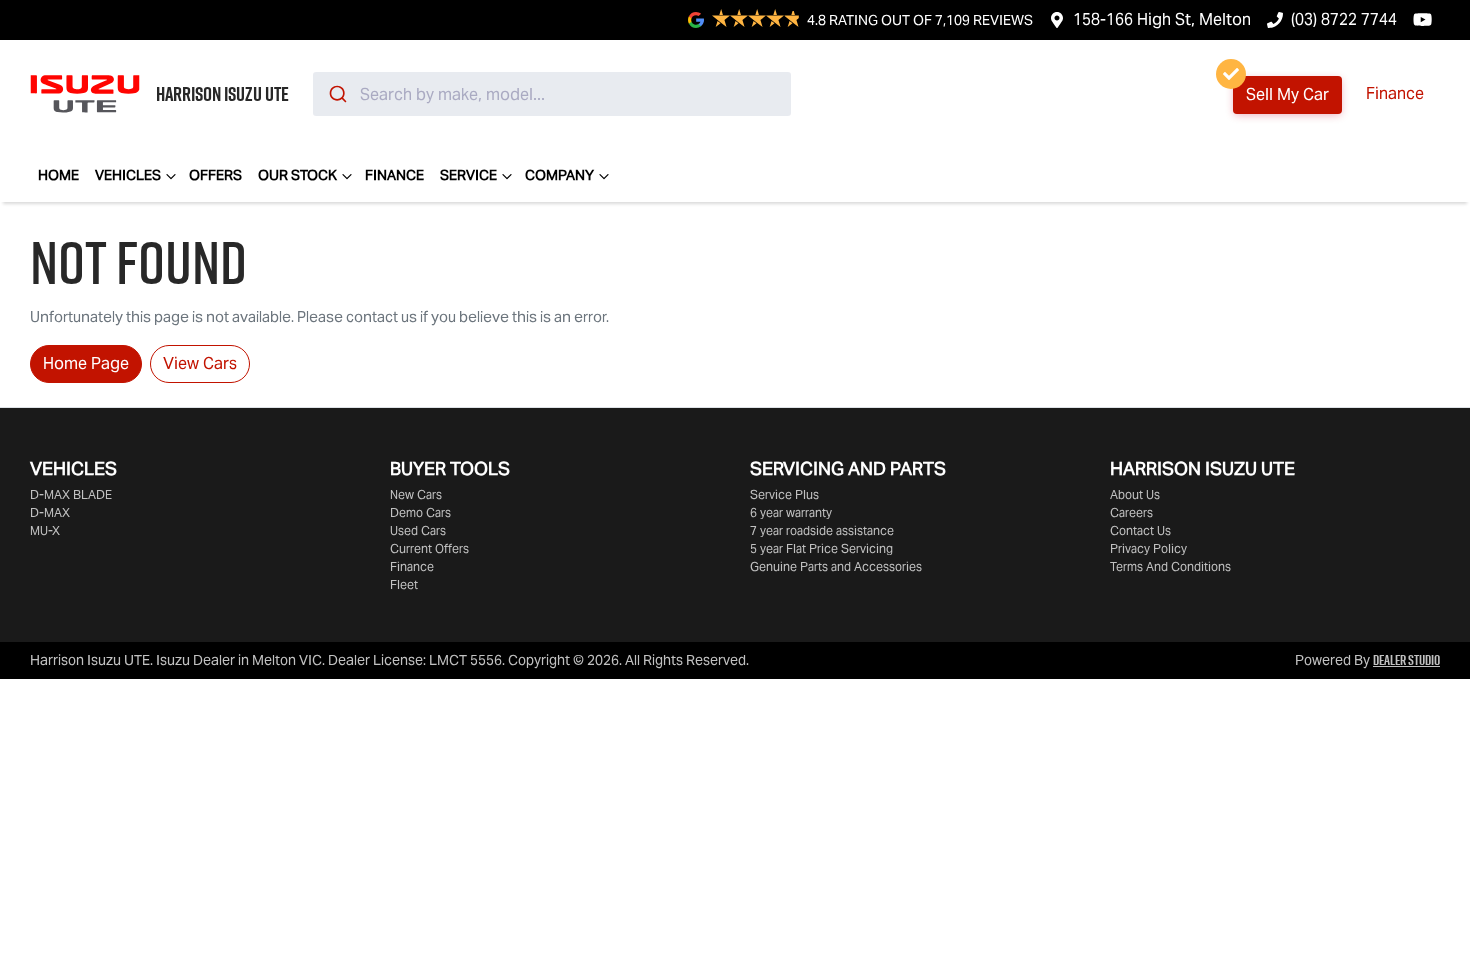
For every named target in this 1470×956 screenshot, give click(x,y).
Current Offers (429, 548)
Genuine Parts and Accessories (836, 566)
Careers (1131, 512)
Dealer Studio (1406, 660)
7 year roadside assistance (822, 530)
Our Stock (297, 175)
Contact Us (1140, 530)
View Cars (200, 363)
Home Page (86, 363)
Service (468, 175)
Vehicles (128, 175)
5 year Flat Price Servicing (821, 548)
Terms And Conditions (1170, 566)
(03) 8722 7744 (1344, 19)
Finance (1395, 93)
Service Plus (784, 494)
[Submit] (336, 94)
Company (559, 175)
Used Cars (418, 530)
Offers (215, 175)
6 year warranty (791, 512)
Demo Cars (420, 512)
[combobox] (552, 94)
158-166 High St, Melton (1162, 19)
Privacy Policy (1148, 548)
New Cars (416, 494)
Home (58, 175)
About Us (1135, 494)
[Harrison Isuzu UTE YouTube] (1426, 19)
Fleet (404, 584)
